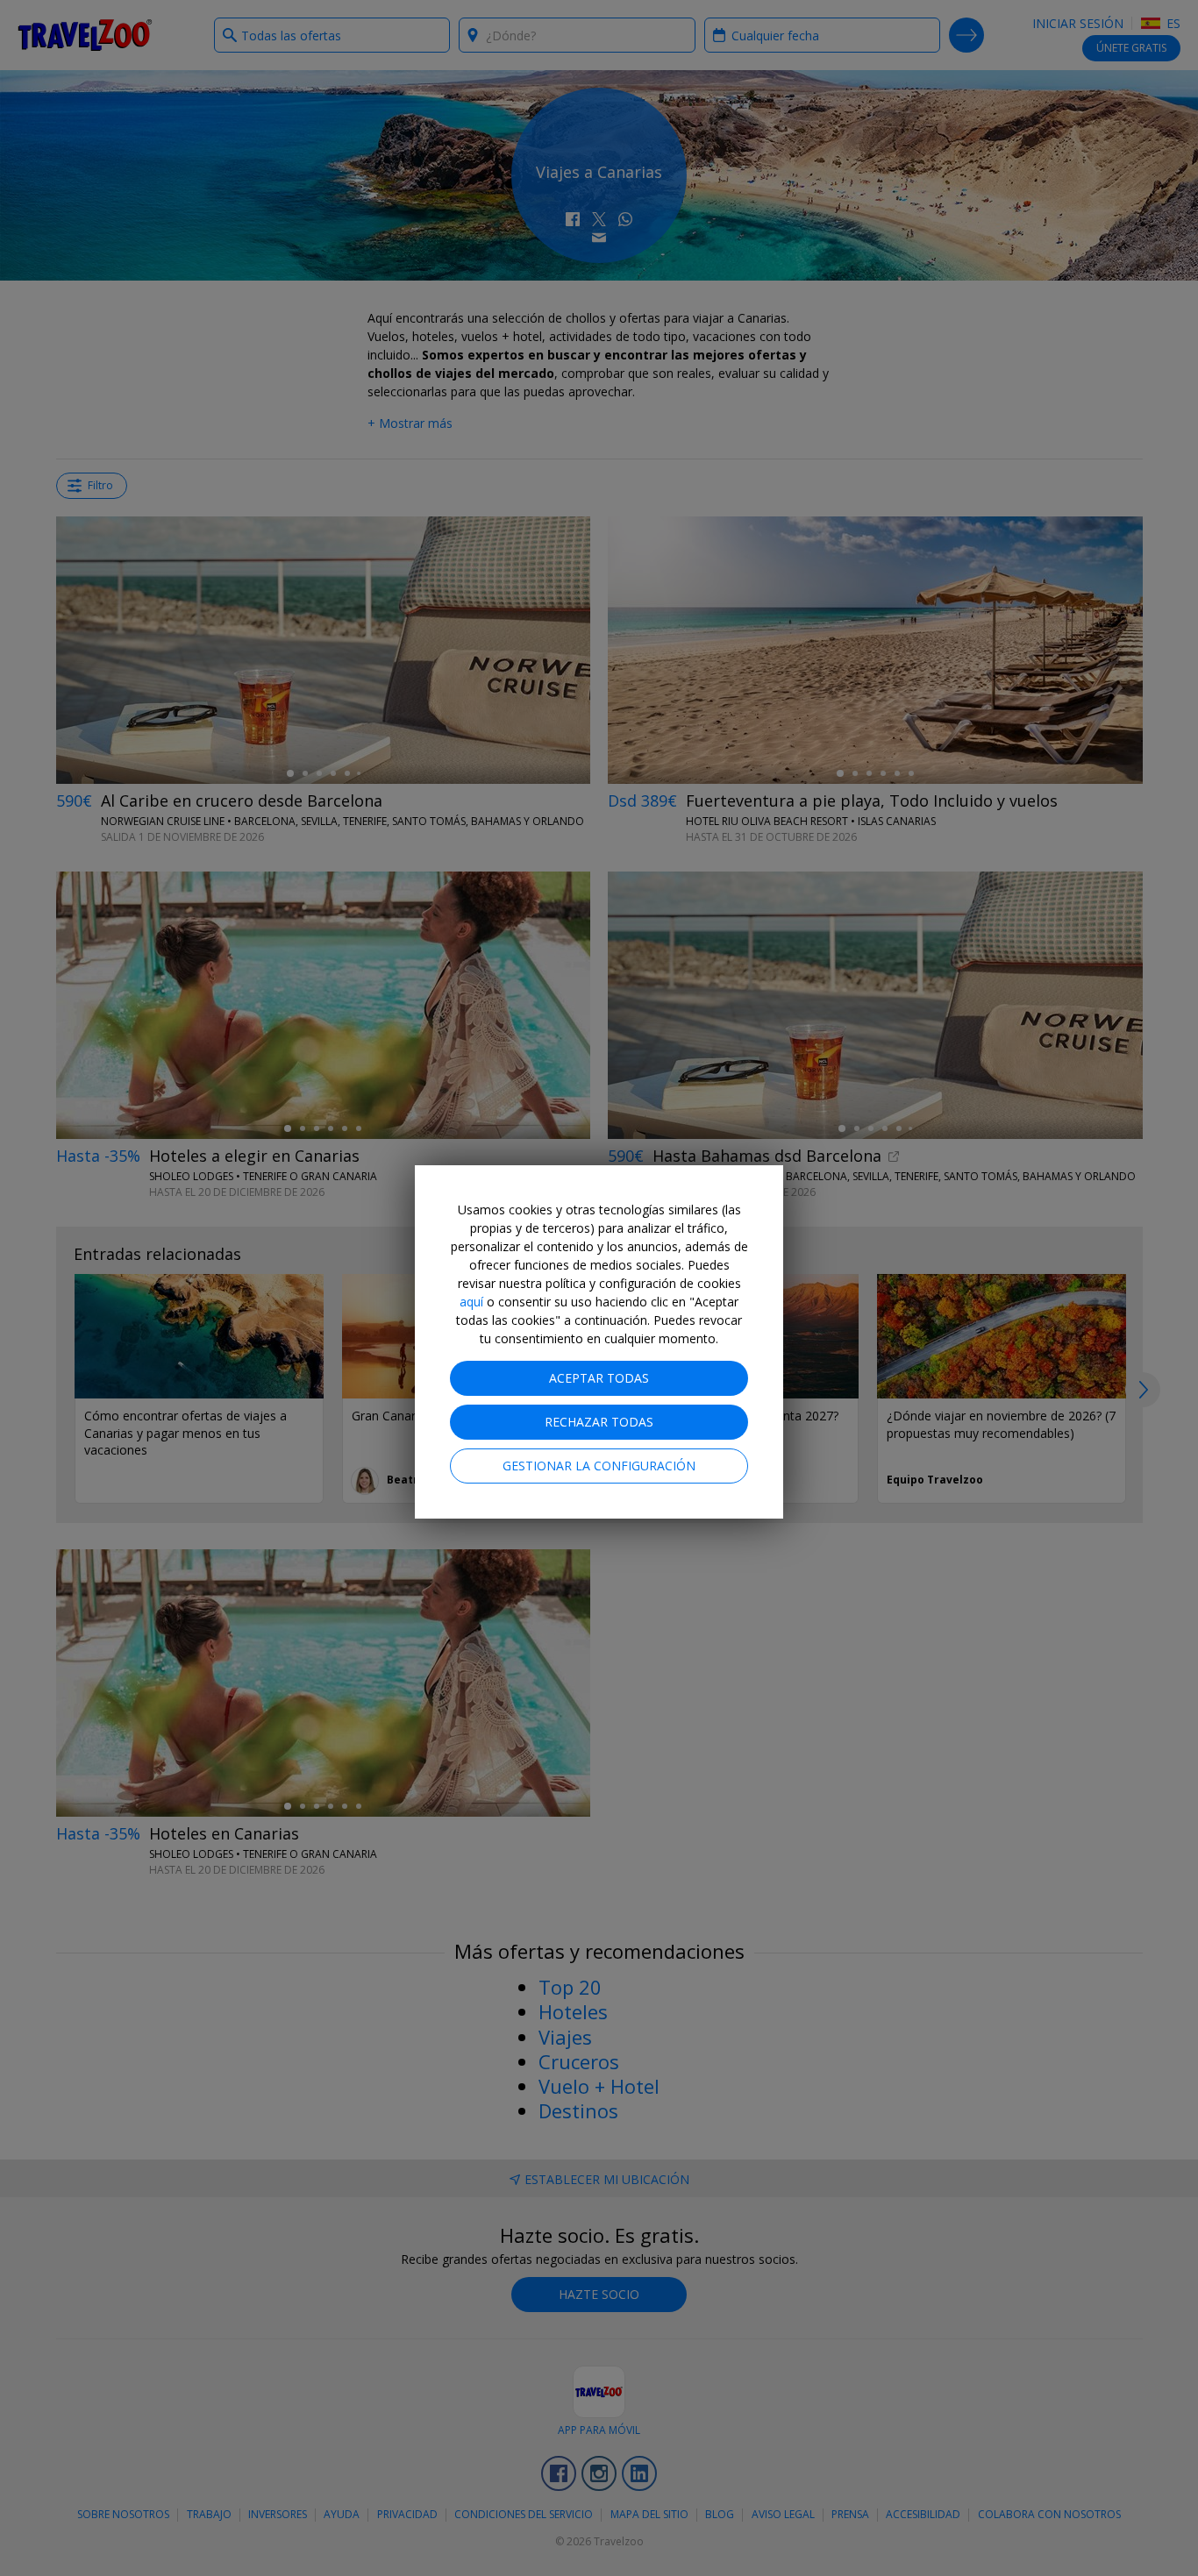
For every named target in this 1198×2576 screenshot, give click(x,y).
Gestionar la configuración (599, 1466)
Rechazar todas (599, 1422)
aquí (471, 1302)
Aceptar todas (599, 1378)
